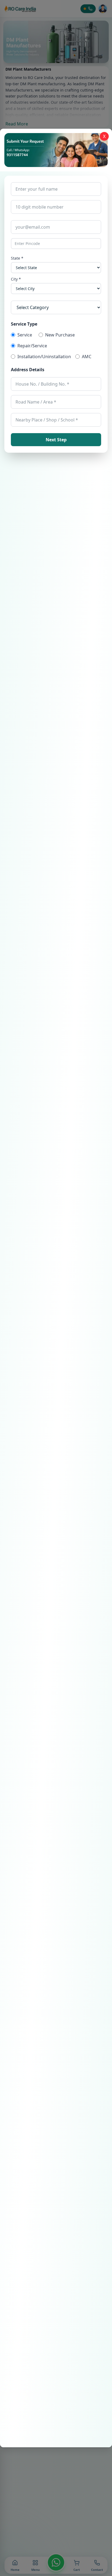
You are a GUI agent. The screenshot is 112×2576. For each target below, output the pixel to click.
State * (17, 258)
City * (16, 279)
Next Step (56, 440)
